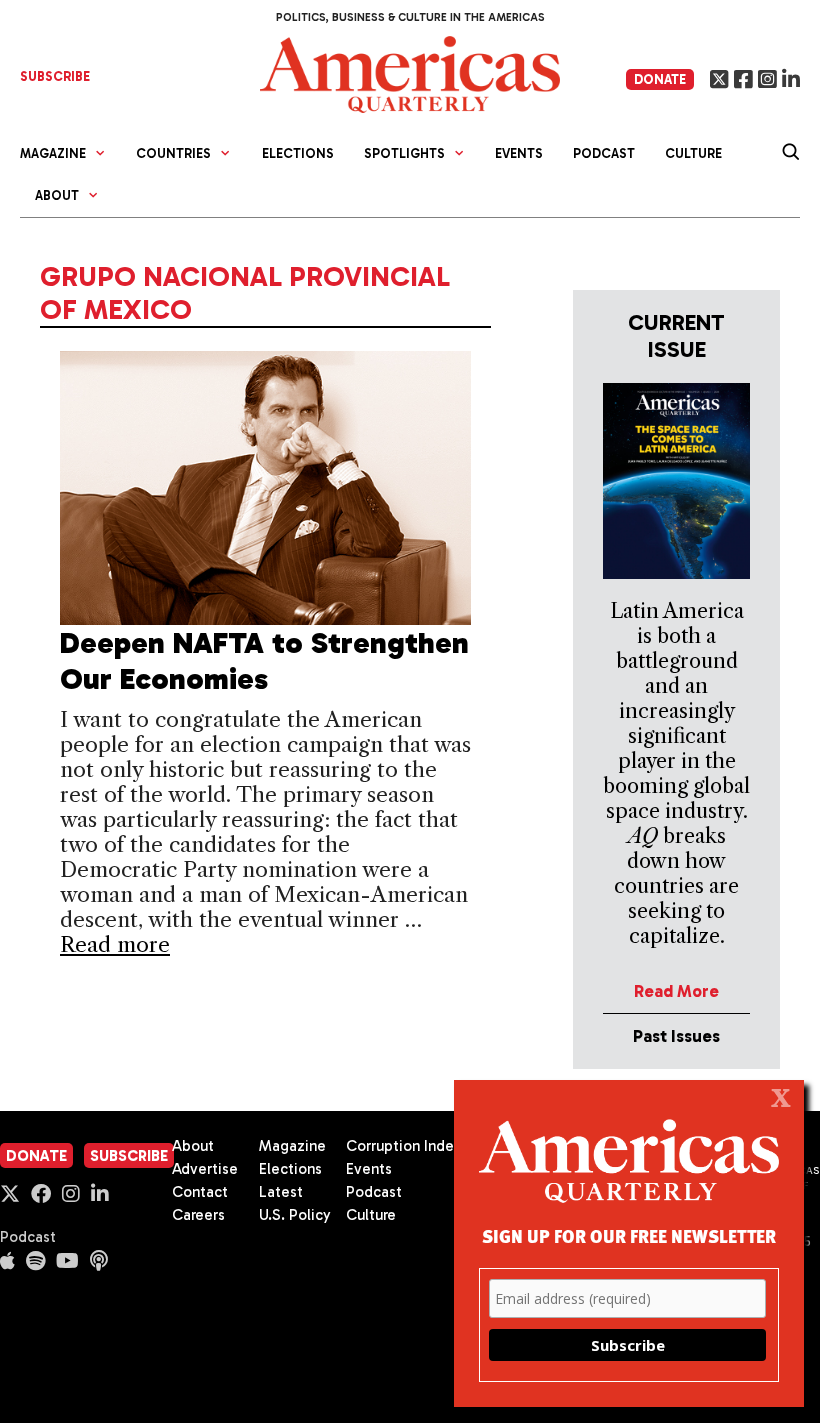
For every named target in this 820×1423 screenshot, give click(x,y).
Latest (281, 1192)
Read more (115, 944)
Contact (200, 1192)
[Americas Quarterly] (410, 72)
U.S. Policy (295, 1215)
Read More (676, 991)
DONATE (660, 79)
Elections (298, 153)
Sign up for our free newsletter (629, 1235)
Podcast (604, 153)
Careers (198, 1215)
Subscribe (129, 1156)
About (193, 1146)
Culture (693, 153)
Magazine (292, 1146)
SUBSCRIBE (55, 76)
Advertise (205, 1169)
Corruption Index (403, 1146)
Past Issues (676, 1036)
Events (519, 153)
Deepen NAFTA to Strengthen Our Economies (264, 661)
